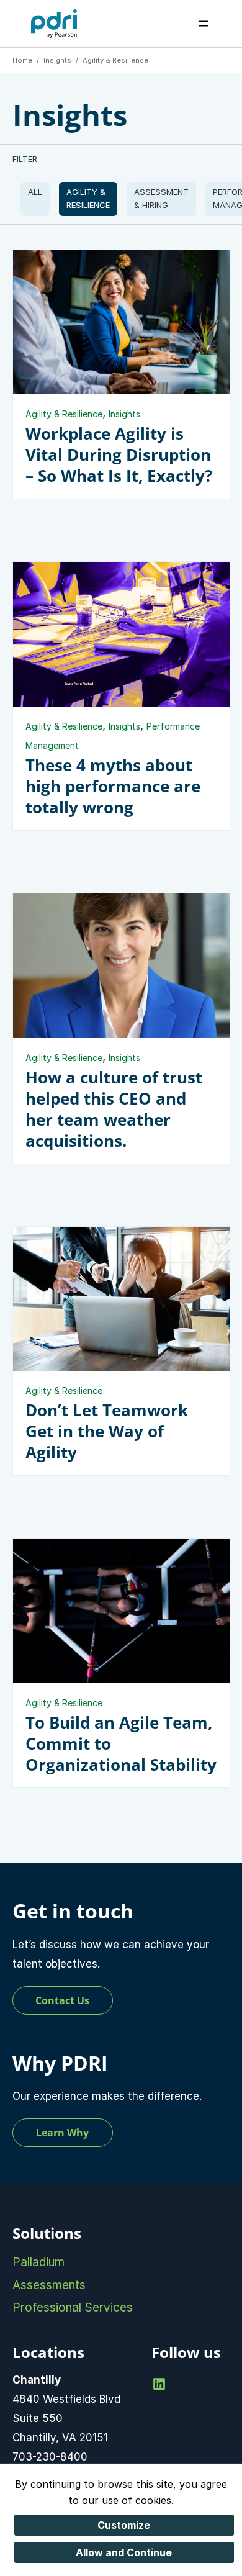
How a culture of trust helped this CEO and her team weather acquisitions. (114, 1109)
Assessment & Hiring (161, 198)
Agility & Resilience (88, 198)
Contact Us (62, 2000)
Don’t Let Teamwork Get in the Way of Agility (107, 1431)
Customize (124, 2525)
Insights (35, 199)
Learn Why (62, 2133)
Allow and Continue (124, 2552)
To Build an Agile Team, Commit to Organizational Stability (121, 1743)
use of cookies (137, 2500)
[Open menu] (204, 24)
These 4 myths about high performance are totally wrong (113, 786)
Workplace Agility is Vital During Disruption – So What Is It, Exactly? (119, 454)
